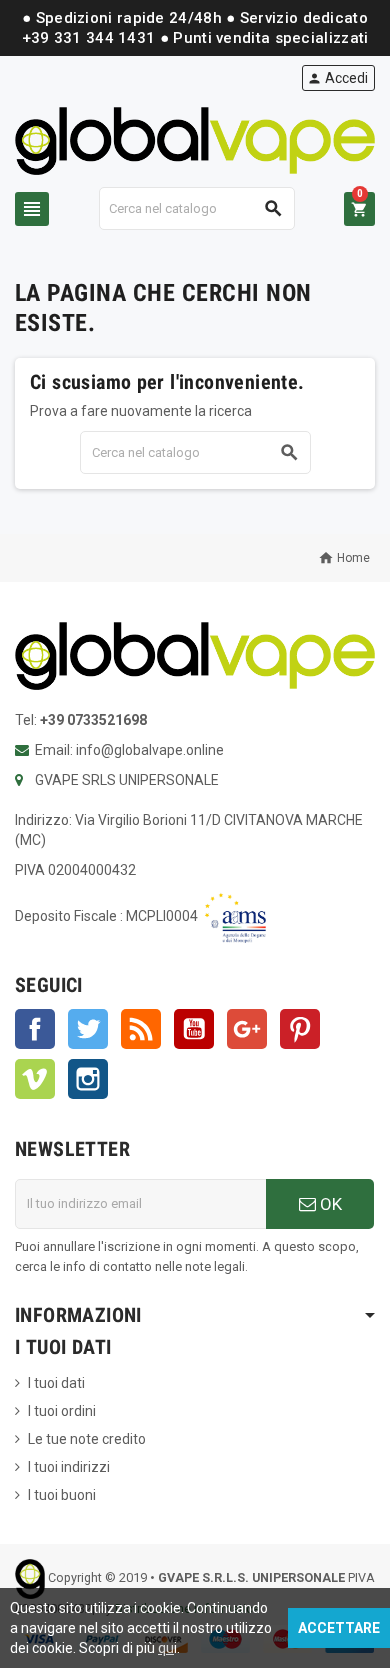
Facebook (35, 1029)
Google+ (247, 1029)
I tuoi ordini (62, 1411)
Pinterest (300, 1029)
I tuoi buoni (62, 1495)
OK (329, 1204)
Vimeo (35, 1079)
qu (166, 1648)
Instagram (88, 1079)
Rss (141, 1029)
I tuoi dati (56, 1383)
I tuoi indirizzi (69, 1467)
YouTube (194, 1029)
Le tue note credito (87, 1439)
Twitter (88, 1029)
